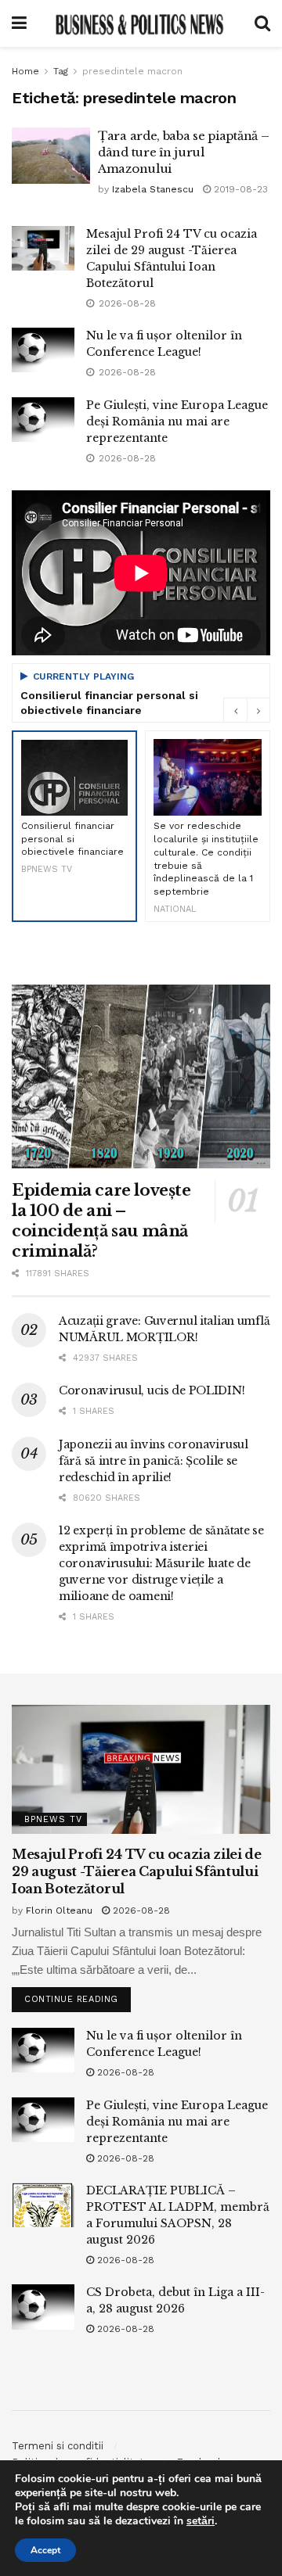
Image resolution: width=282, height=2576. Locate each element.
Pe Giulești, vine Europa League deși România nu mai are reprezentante (177, 422)
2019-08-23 (239, 189)
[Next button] (258, 710)
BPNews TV (53, 1819)
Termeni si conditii (58, 2446)
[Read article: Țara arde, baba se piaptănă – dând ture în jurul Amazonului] (51, 156)
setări (201, 2521)
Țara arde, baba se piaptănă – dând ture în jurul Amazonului (183, 152)
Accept (45, 2550)
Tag (61, 71)
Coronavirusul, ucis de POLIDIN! (152, 1390)
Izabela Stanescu (153, 189)
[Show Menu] (19, 23)
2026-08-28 (140, 1910)
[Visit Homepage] (140, 23)
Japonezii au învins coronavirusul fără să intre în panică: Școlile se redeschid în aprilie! (154, 1461)
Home (25, 71)
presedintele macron (132, 71)
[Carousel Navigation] (247, 710)
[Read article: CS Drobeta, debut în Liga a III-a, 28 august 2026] (43, 2307)
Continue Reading (78, 1996)
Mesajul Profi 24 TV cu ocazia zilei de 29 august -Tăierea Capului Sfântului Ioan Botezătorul (137, 1872)
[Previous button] (235, 710)
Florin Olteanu (59, 1910)
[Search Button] (262, 23)
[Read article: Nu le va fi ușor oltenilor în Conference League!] (43, 350)
